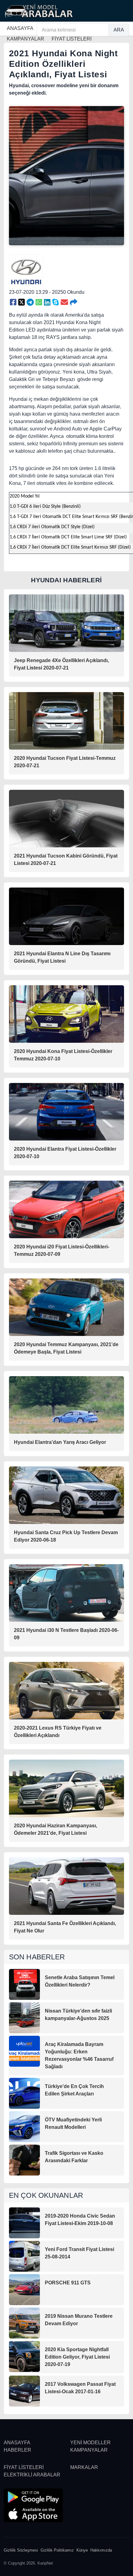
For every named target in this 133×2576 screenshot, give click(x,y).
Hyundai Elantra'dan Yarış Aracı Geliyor (60, 1442)
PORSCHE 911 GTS (68, 2283)
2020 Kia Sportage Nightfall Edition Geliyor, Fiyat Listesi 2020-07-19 (77, 2357)
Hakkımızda (101, 2550)
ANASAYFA (20, 28)
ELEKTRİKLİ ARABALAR (32, 2475)
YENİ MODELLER (90, 2443)
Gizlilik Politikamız (57, 2550)
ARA (119, 30)
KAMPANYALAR (89, 2450)
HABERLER (17, 2450)
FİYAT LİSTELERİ (24, 2467)
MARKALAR (84, 2467)
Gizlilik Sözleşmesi (21, 2550)
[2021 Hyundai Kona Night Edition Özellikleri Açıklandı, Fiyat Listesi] (13, 302)
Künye (82, 2550)
